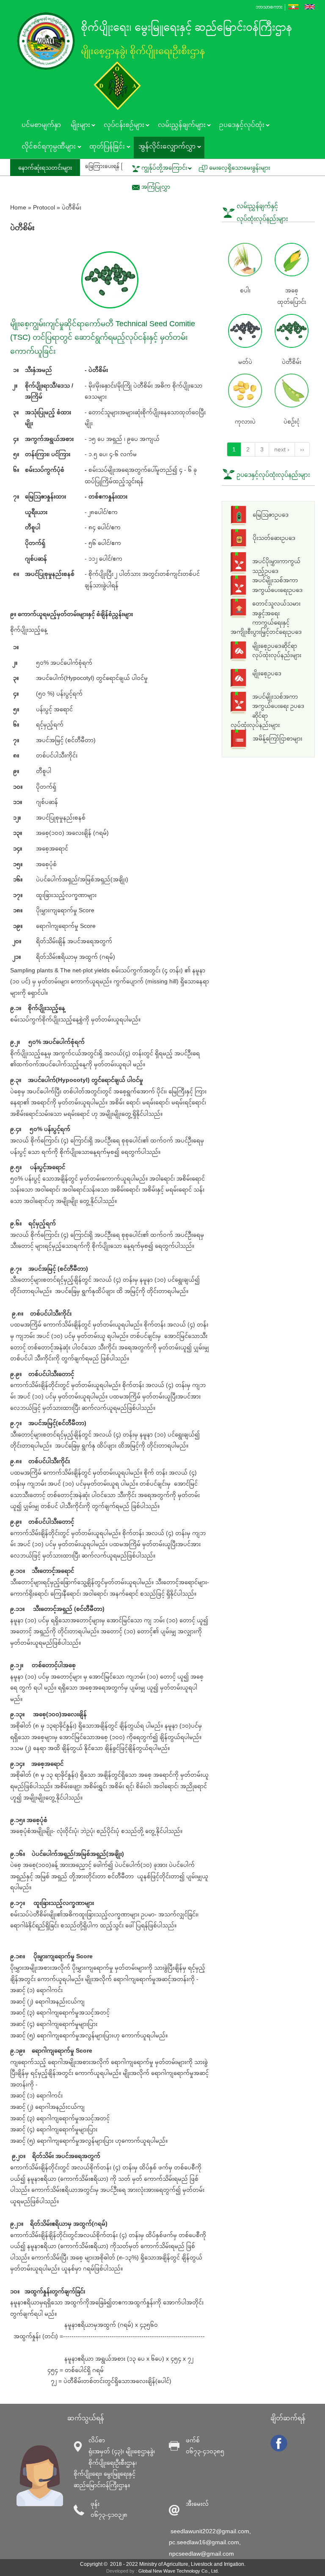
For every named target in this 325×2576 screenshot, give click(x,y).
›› (302, 449)
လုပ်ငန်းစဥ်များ (121, 126)
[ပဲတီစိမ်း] (293, 7)
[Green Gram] (310, 7)
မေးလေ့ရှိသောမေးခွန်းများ (240, 168)
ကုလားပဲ (245, 421)
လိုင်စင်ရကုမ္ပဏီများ (46, 147)
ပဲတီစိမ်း (292, 362)
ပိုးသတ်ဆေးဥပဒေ (274, 538)
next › (282, 449)
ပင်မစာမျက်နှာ (41, 125)
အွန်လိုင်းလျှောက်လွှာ (165, 147)
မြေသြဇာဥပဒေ (271, 515)
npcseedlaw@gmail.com (201, 2554)
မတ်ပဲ (245, 362)
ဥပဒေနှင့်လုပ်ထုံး (239, 126)
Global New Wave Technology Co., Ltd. (179, 2571)
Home (18, 207)
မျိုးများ (78, 126)
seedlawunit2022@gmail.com (210, 2531)
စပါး (245, 290)
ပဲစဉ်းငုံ (292, 421)
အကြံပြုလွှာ (156, 187)
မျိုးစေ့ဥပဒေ (267, 673)
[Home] (48, 41)
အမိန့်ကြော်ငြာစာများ (277, 738)
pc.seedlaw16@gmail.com (204, 2542)
